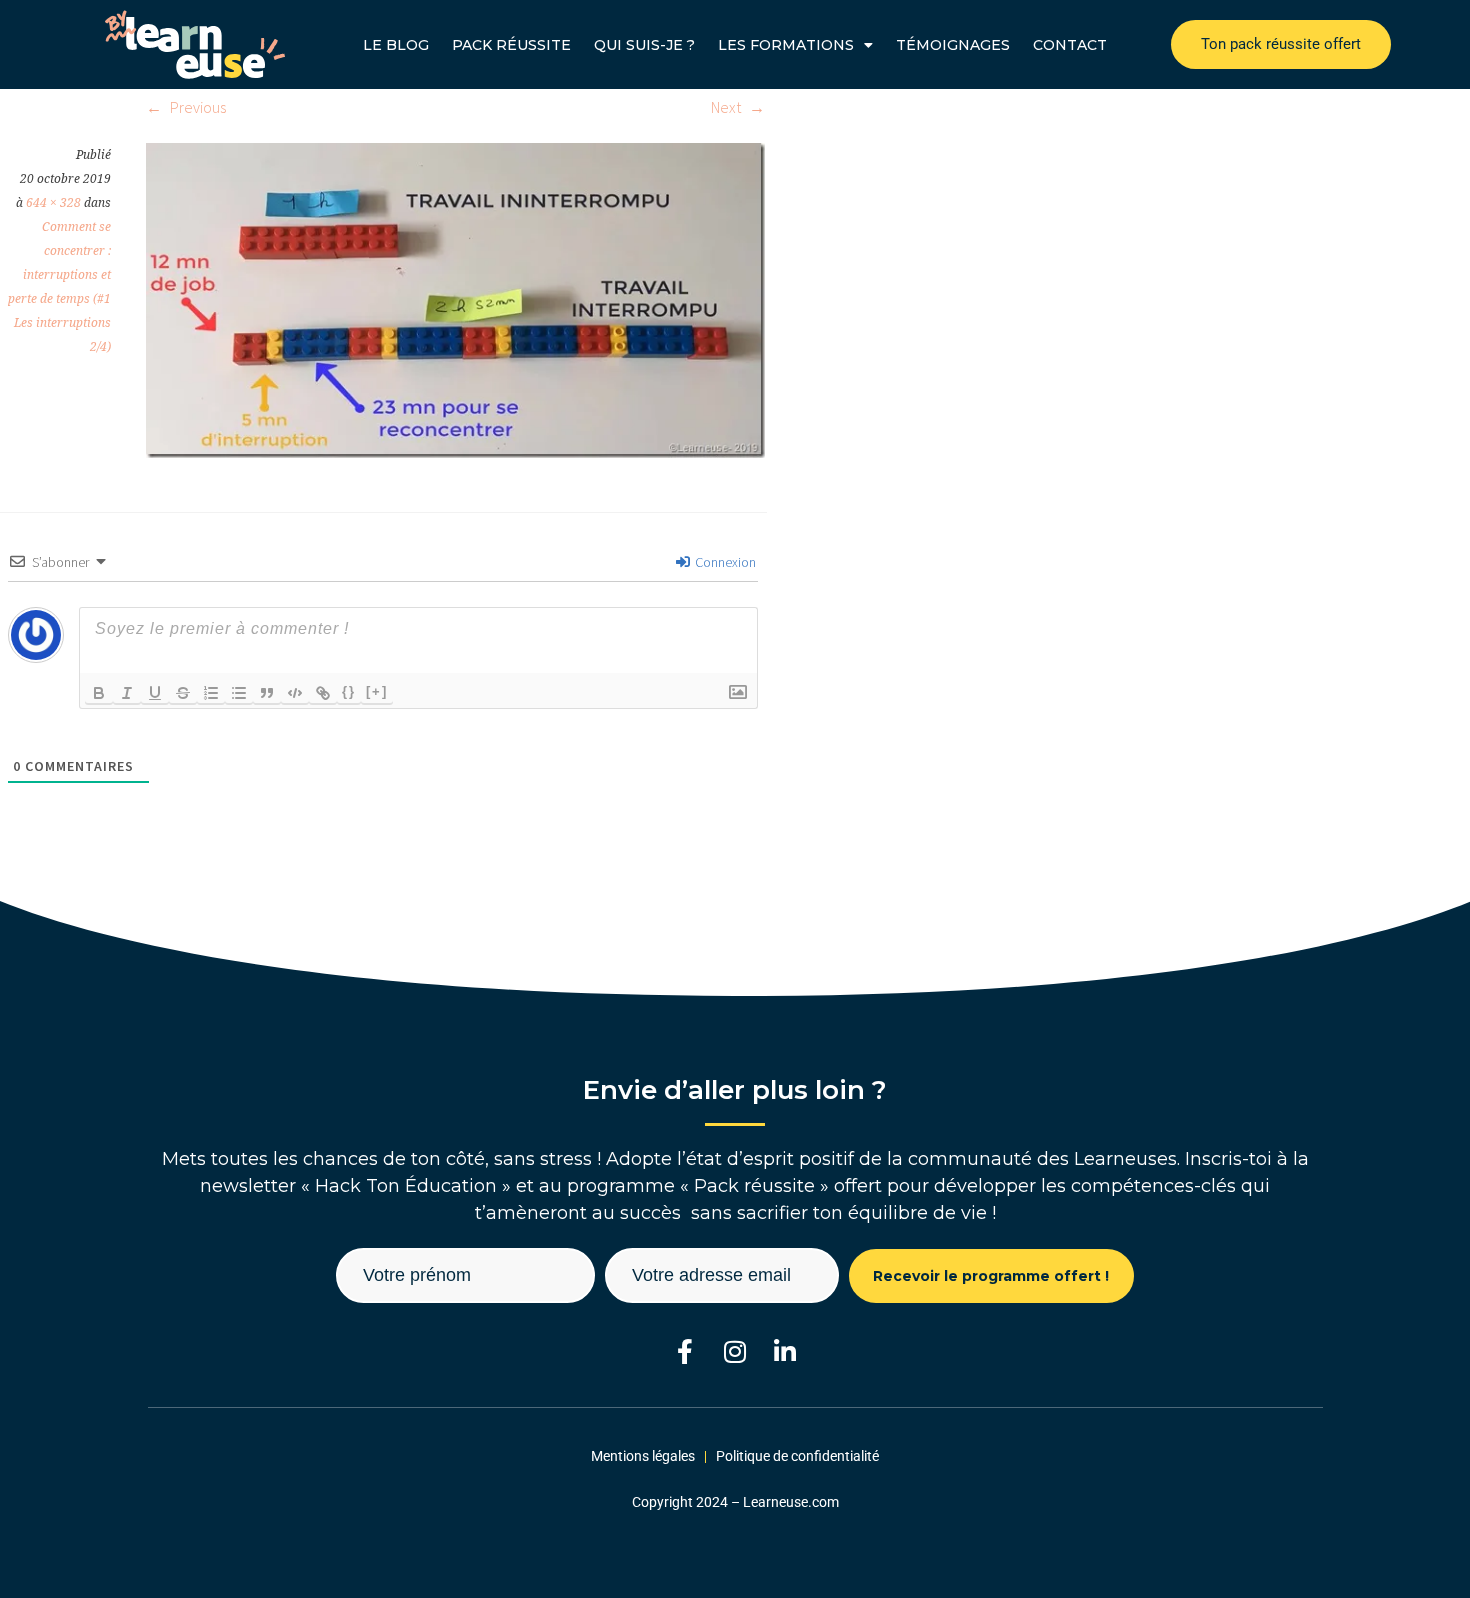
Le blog (396, 45)
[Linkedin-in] (785, 1351)
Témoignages (953, 45)
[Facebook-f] (685, 1351)
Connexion (724, 562)
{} (349, 691)
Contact (1070, 45)
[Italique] (127, 693)
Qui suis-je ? (644, 45)
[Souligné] (155, 693)
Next (727, 107)
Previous (196, 107)
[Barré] (183, 693)
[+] (377, 691)
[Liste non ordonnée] (239, 693)
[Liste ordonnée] (211, 693)
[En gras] (99, 693)
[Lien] (323, 693)
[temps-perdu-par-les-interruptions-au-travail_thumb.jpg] (455, 452)
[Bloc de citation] (267, 693)
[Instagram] (735, 1351)
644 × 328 (53, 203)
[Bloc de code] (295, 693)
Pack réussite (511, 45)
